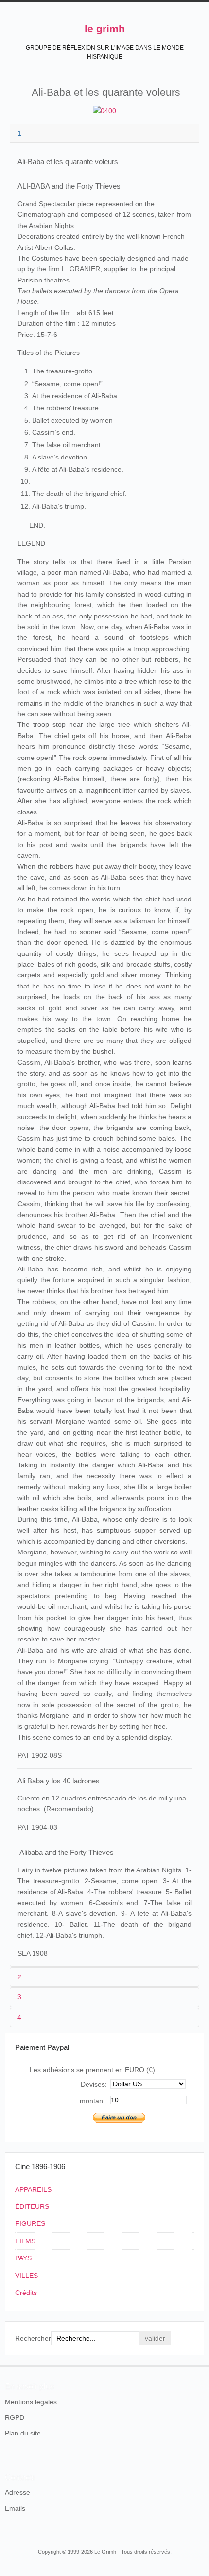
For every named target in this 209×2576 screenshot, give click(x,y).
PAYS (23, 2258)
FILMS (25, 2241)
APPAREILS (33, 2189)
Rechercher (33, 2338)
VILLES (26, 2276)
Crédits (26, 2293)
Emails (15, 2508)
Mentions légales (31, 2402)
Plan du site (23, 2433)
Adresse (17, 2492)
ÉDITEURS (32, 2206)
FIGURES (30, 2223)
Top (198, 2365)
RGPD (15, 2417)
